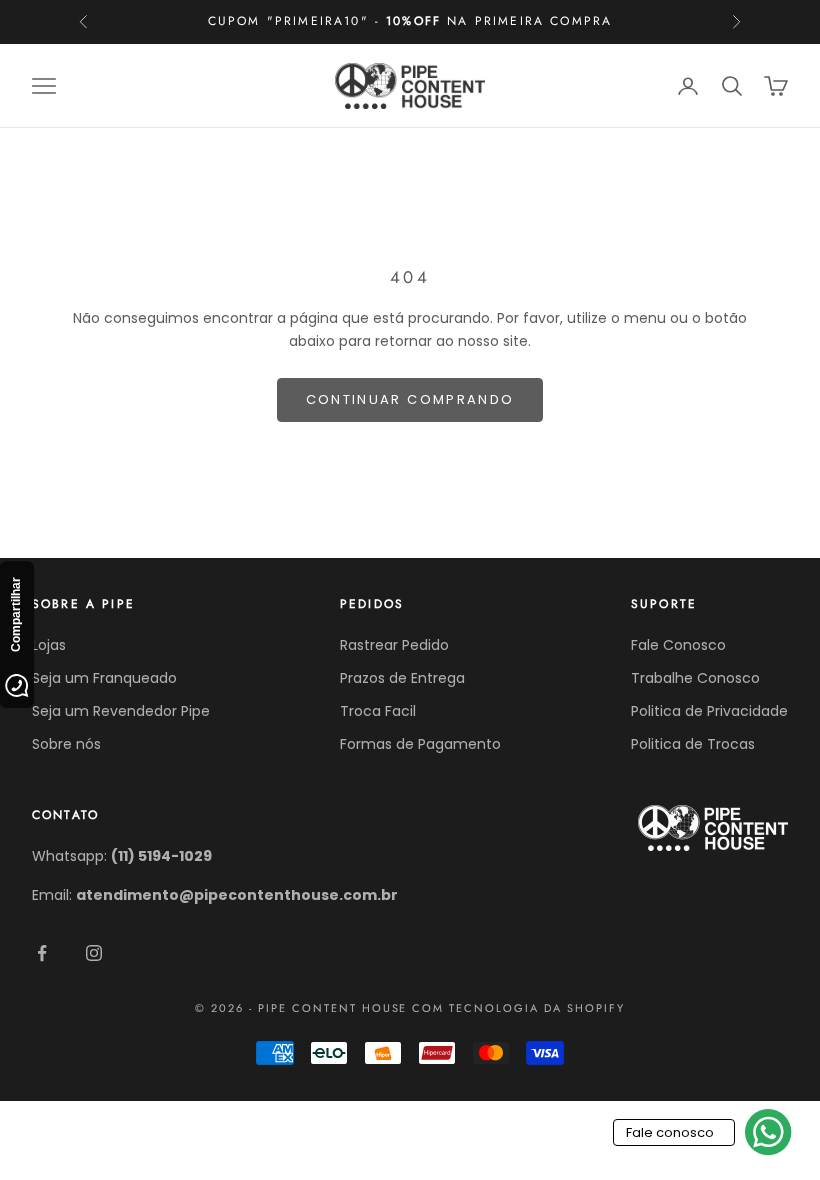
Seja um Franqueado (104, 678)
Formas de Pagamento (420, 744)
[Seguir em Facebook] (42, 953)
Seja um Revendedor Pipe (121, 711)
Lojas (49, 645)
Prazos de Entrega (402, 678)
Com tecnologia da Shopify (518, 1008)
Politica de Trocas (693, 744)
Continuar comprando (410, 399)
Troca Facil (378, 711)
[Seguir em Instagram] (94, 953)
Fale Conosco (678, 645)
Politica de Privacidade (709, 711)
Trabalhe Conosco (695, 678)
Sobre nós (66, 744)
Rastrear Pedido (394, 645)
